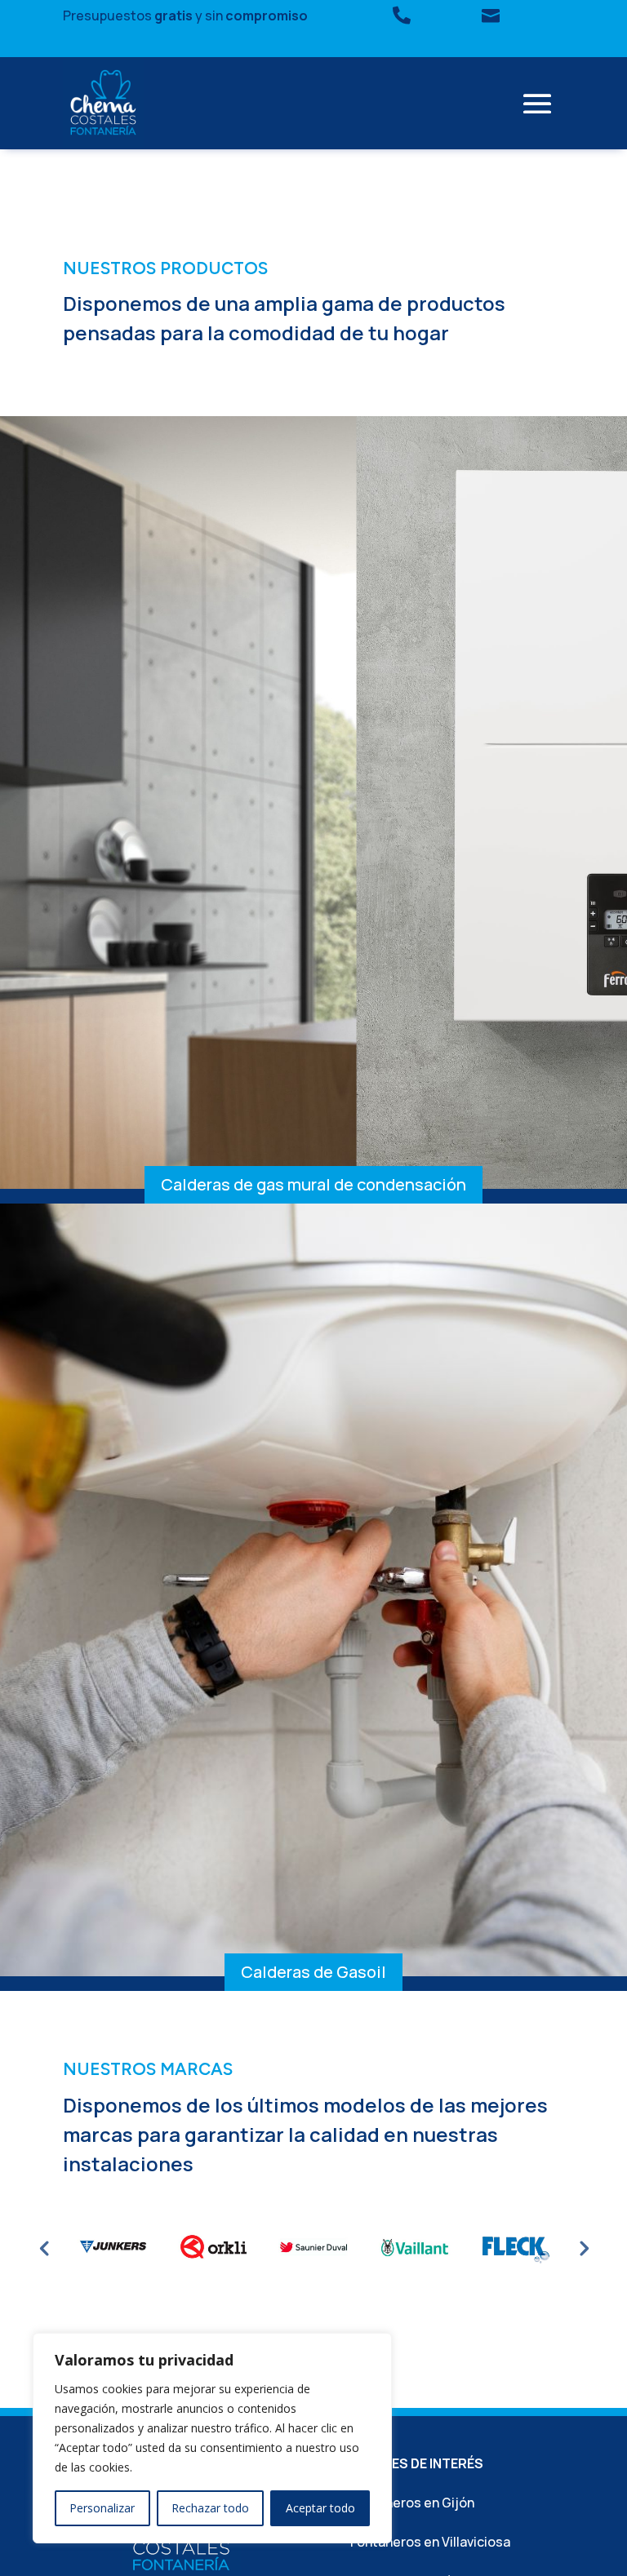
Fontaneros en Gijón (412, 2503)
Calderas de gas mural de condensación (313, 1184)
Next (583, 2247)
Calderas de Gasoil (313, 1972)
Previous (44, 2247)
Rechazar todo (210, 2508)
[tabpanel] (113, 2247)
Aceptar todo (320, 2508)
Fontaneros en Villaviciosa (430, 2542)
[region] (212, 2438)
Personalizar (102, 2508)
